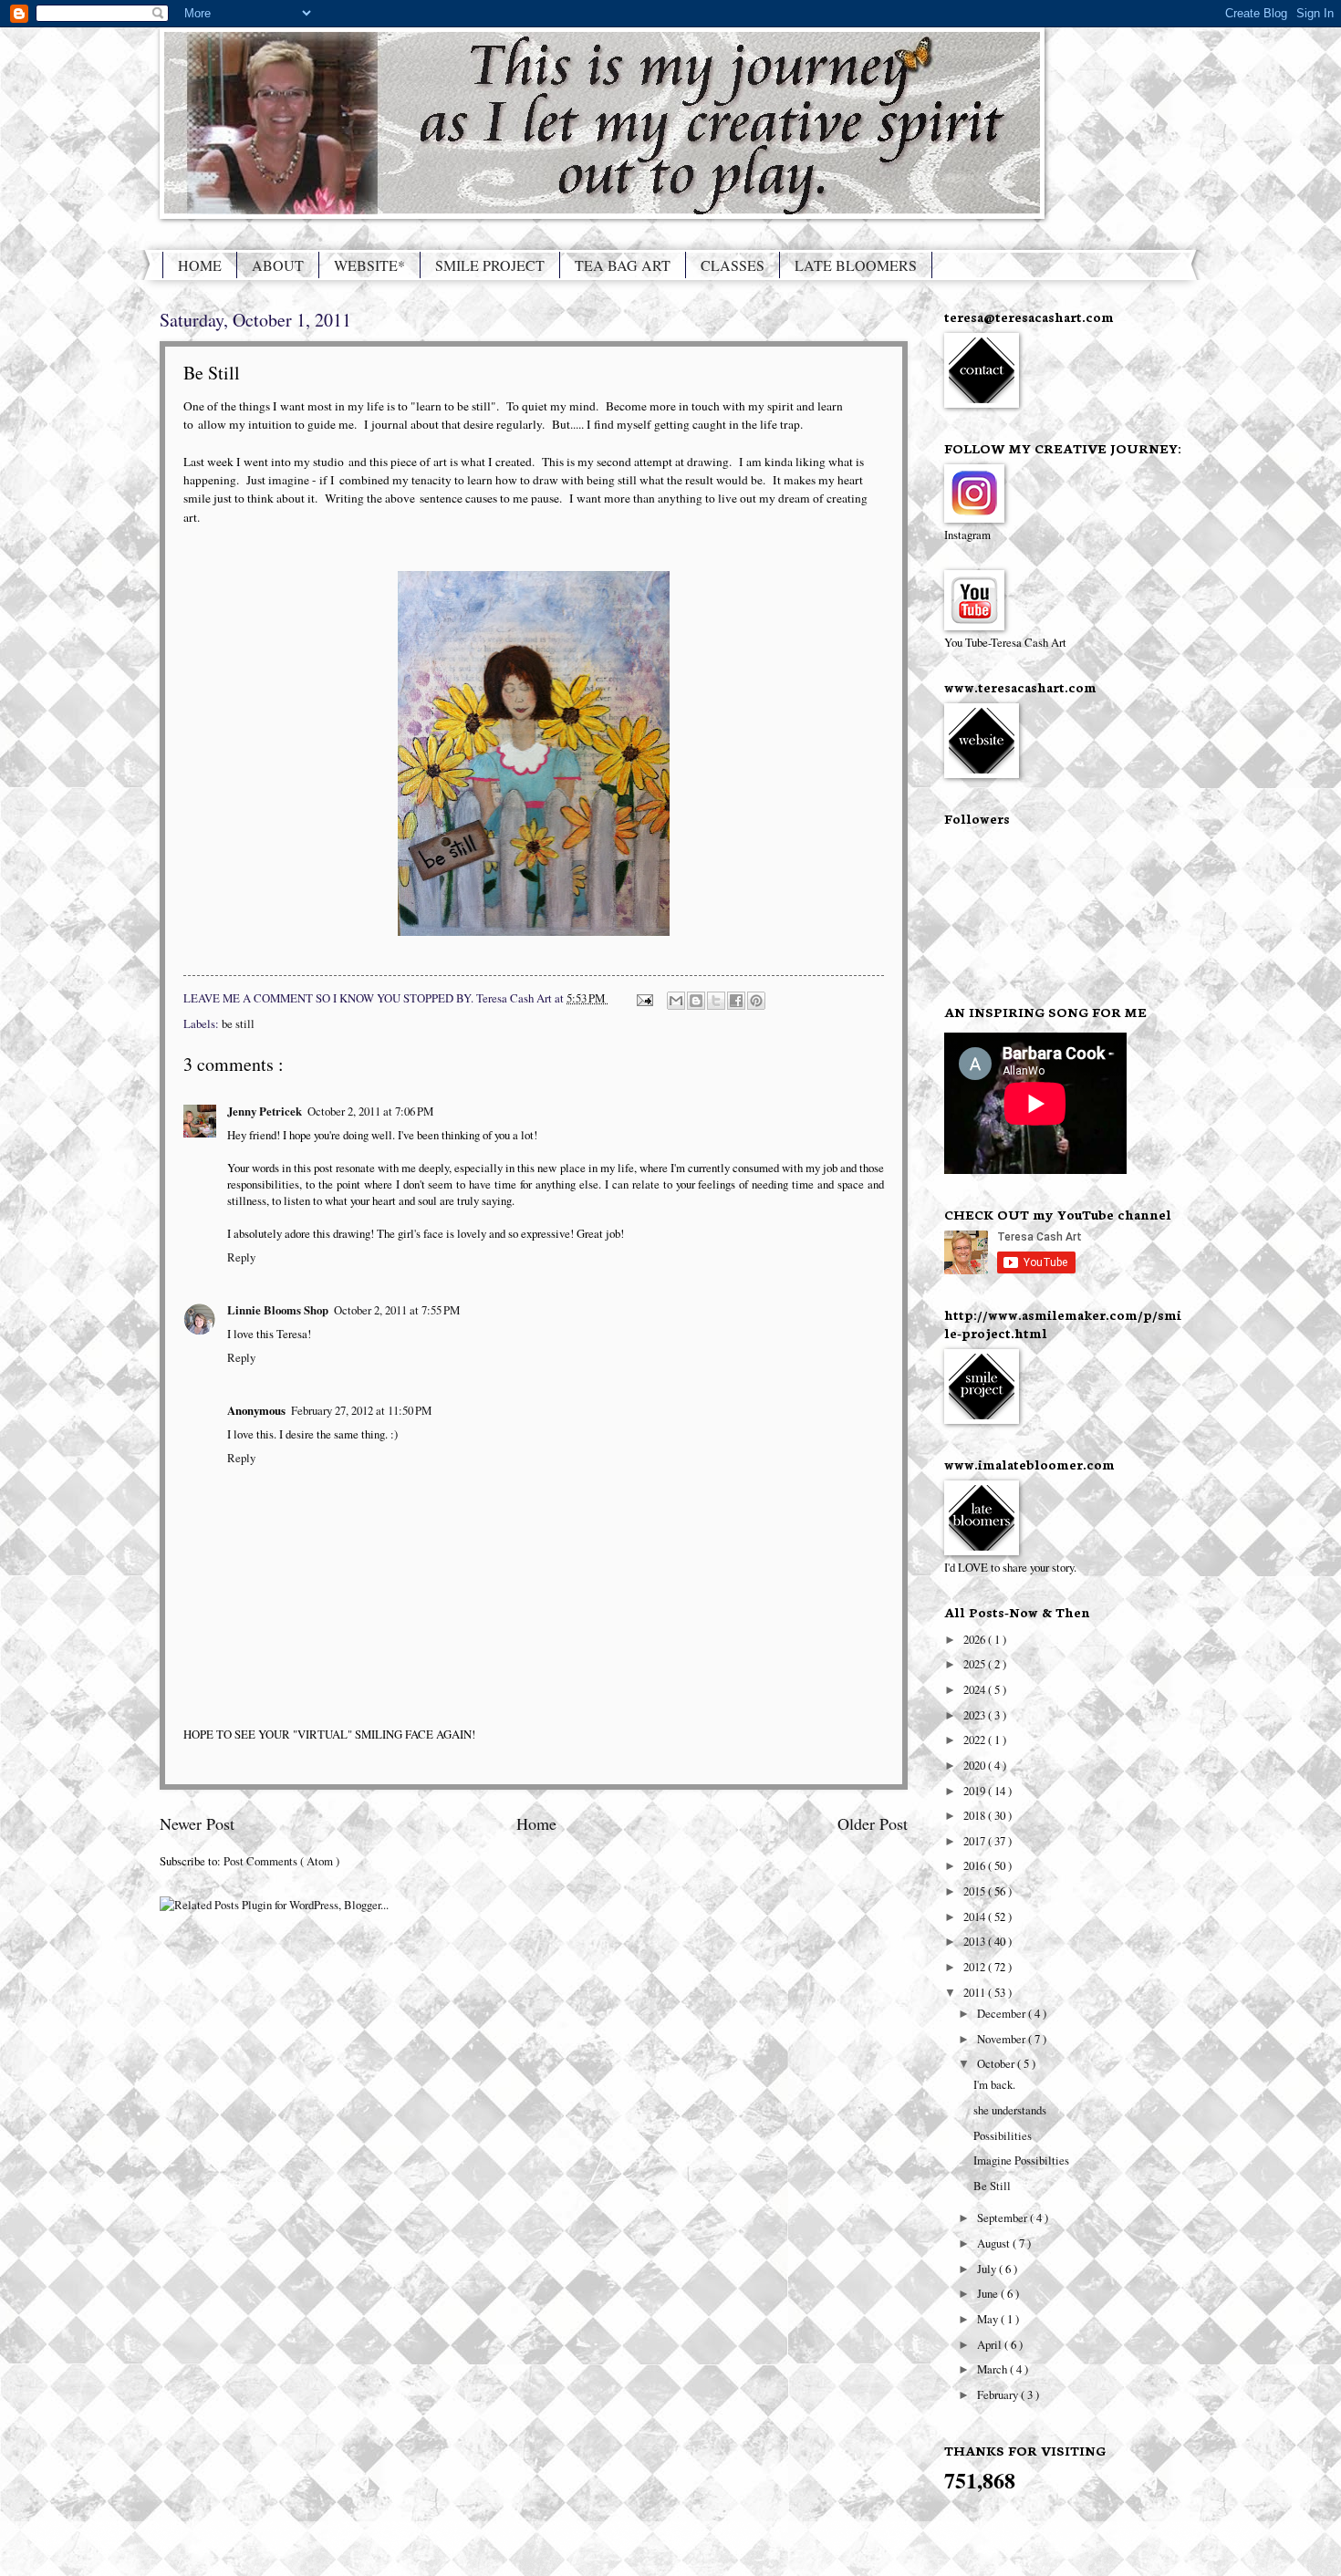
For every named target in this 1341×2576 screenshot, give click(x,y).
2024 (976, 1689)
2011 (976, 1992)
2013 (976, 1941)
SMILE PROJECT (490, 265)
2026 (976, 1639)
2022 (976, 1740)
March (993, 2369)
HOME (200, 265)
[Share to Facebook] (736, 1001)
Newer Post (197, 1823)
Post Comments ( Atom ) (281, 1861)
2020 (976, 1765)
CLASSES (733, 265)
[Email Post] (644, 998)
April (991, 2344)
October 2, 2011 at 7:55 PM (397, 1310)
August (995, 2243)
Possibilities (1003, 2135)
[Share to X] (716, 1001)
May (989, 2319)
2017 (976, 1841)
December (1003, 2013)
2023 (976, 1715)
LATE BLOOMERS (856, 265)
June (989, 2293)
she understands (1010, 2110)
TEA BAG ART (623, 265)
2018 (976, 1815)
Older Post (873, 1823)
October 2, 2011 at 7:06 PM (370, 1111)
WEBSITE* (369, 265)
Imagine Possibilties (1021, 2160)
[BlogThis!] (696, 1001)
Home (536, 1823)
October (997, 2063)
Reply (241, 1257)
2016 (976, 1865)
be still (238, 1023)
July (988, 2269)
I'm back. (994, 2084)
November (1003, 2039)
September (1003, 2218)
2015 (976, 1891)
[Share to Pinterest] (756, 1001)
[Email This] (676, 1001)
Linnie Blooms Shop (278, 1310)
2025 (976, 1664)
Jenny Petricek (265, 1111)
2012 (976, 1967)
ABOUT (278, 265)
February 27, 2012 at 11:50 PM (361, 1410)
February (999, 2394)
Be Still (992, 2186)
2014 (976, 1916)
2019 (976, 1791)
